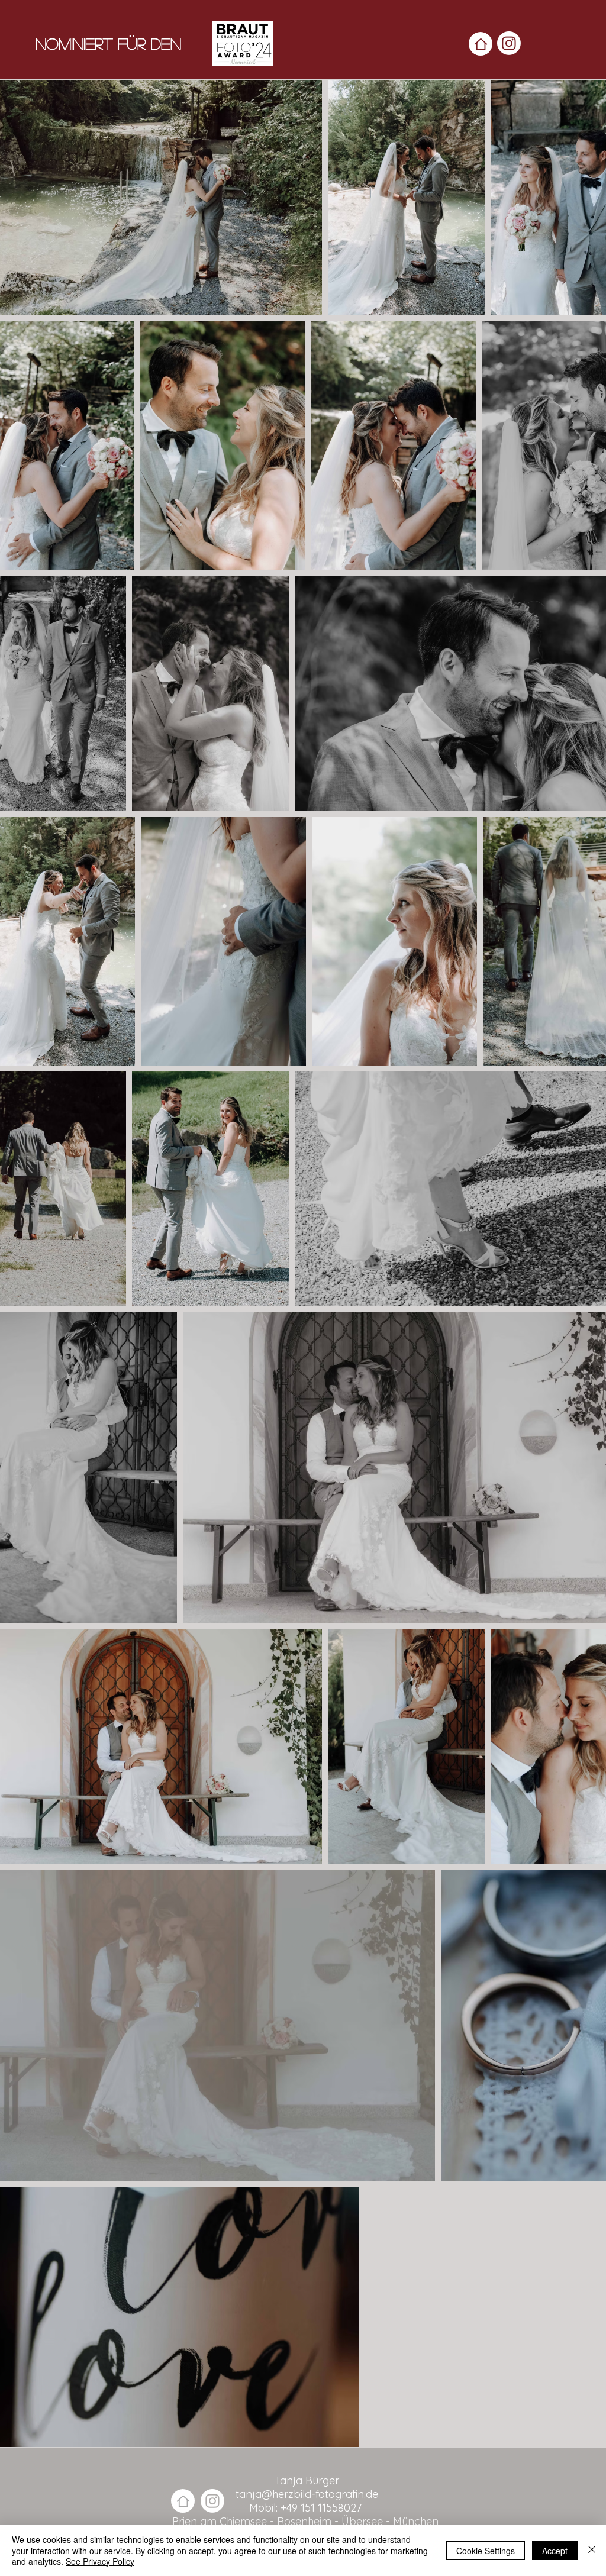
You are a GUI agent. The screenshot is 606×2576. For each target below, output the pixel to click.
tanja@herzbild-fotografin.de (307, 2494)
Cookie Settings (486, 2551)
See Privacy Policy (100, 2561)
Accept (555, 2551)
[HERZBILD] (509, 43)
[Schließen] (592, 2550)
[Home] (481, 44)
